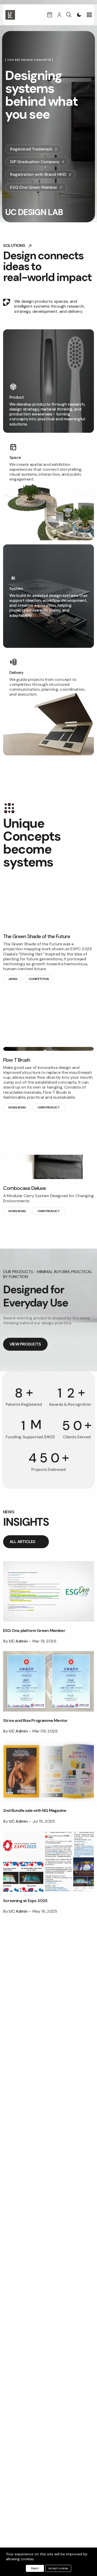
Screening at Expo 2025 (25, 1901)
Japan (13, 979)
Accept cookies (58, 2568)
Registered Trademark (31, 149)
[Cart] (50, 15)
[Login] (59, 15)
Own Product (48, 1107)
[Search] (69, 15)
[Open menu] (89, 15)
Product (17, 397)
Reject (35, 2568)
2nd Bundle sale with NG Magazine (35, 1810)
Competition (39, 979)
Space (15, 457)
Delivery (16, 673)
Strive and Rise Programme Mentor (35, 1720)
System (16, 588)
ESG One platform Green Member (34, 1631)
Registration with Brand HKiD (38, 174)
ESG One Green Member (34, 187)
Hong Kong (17, 1107)
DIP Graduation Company (35, 162)
